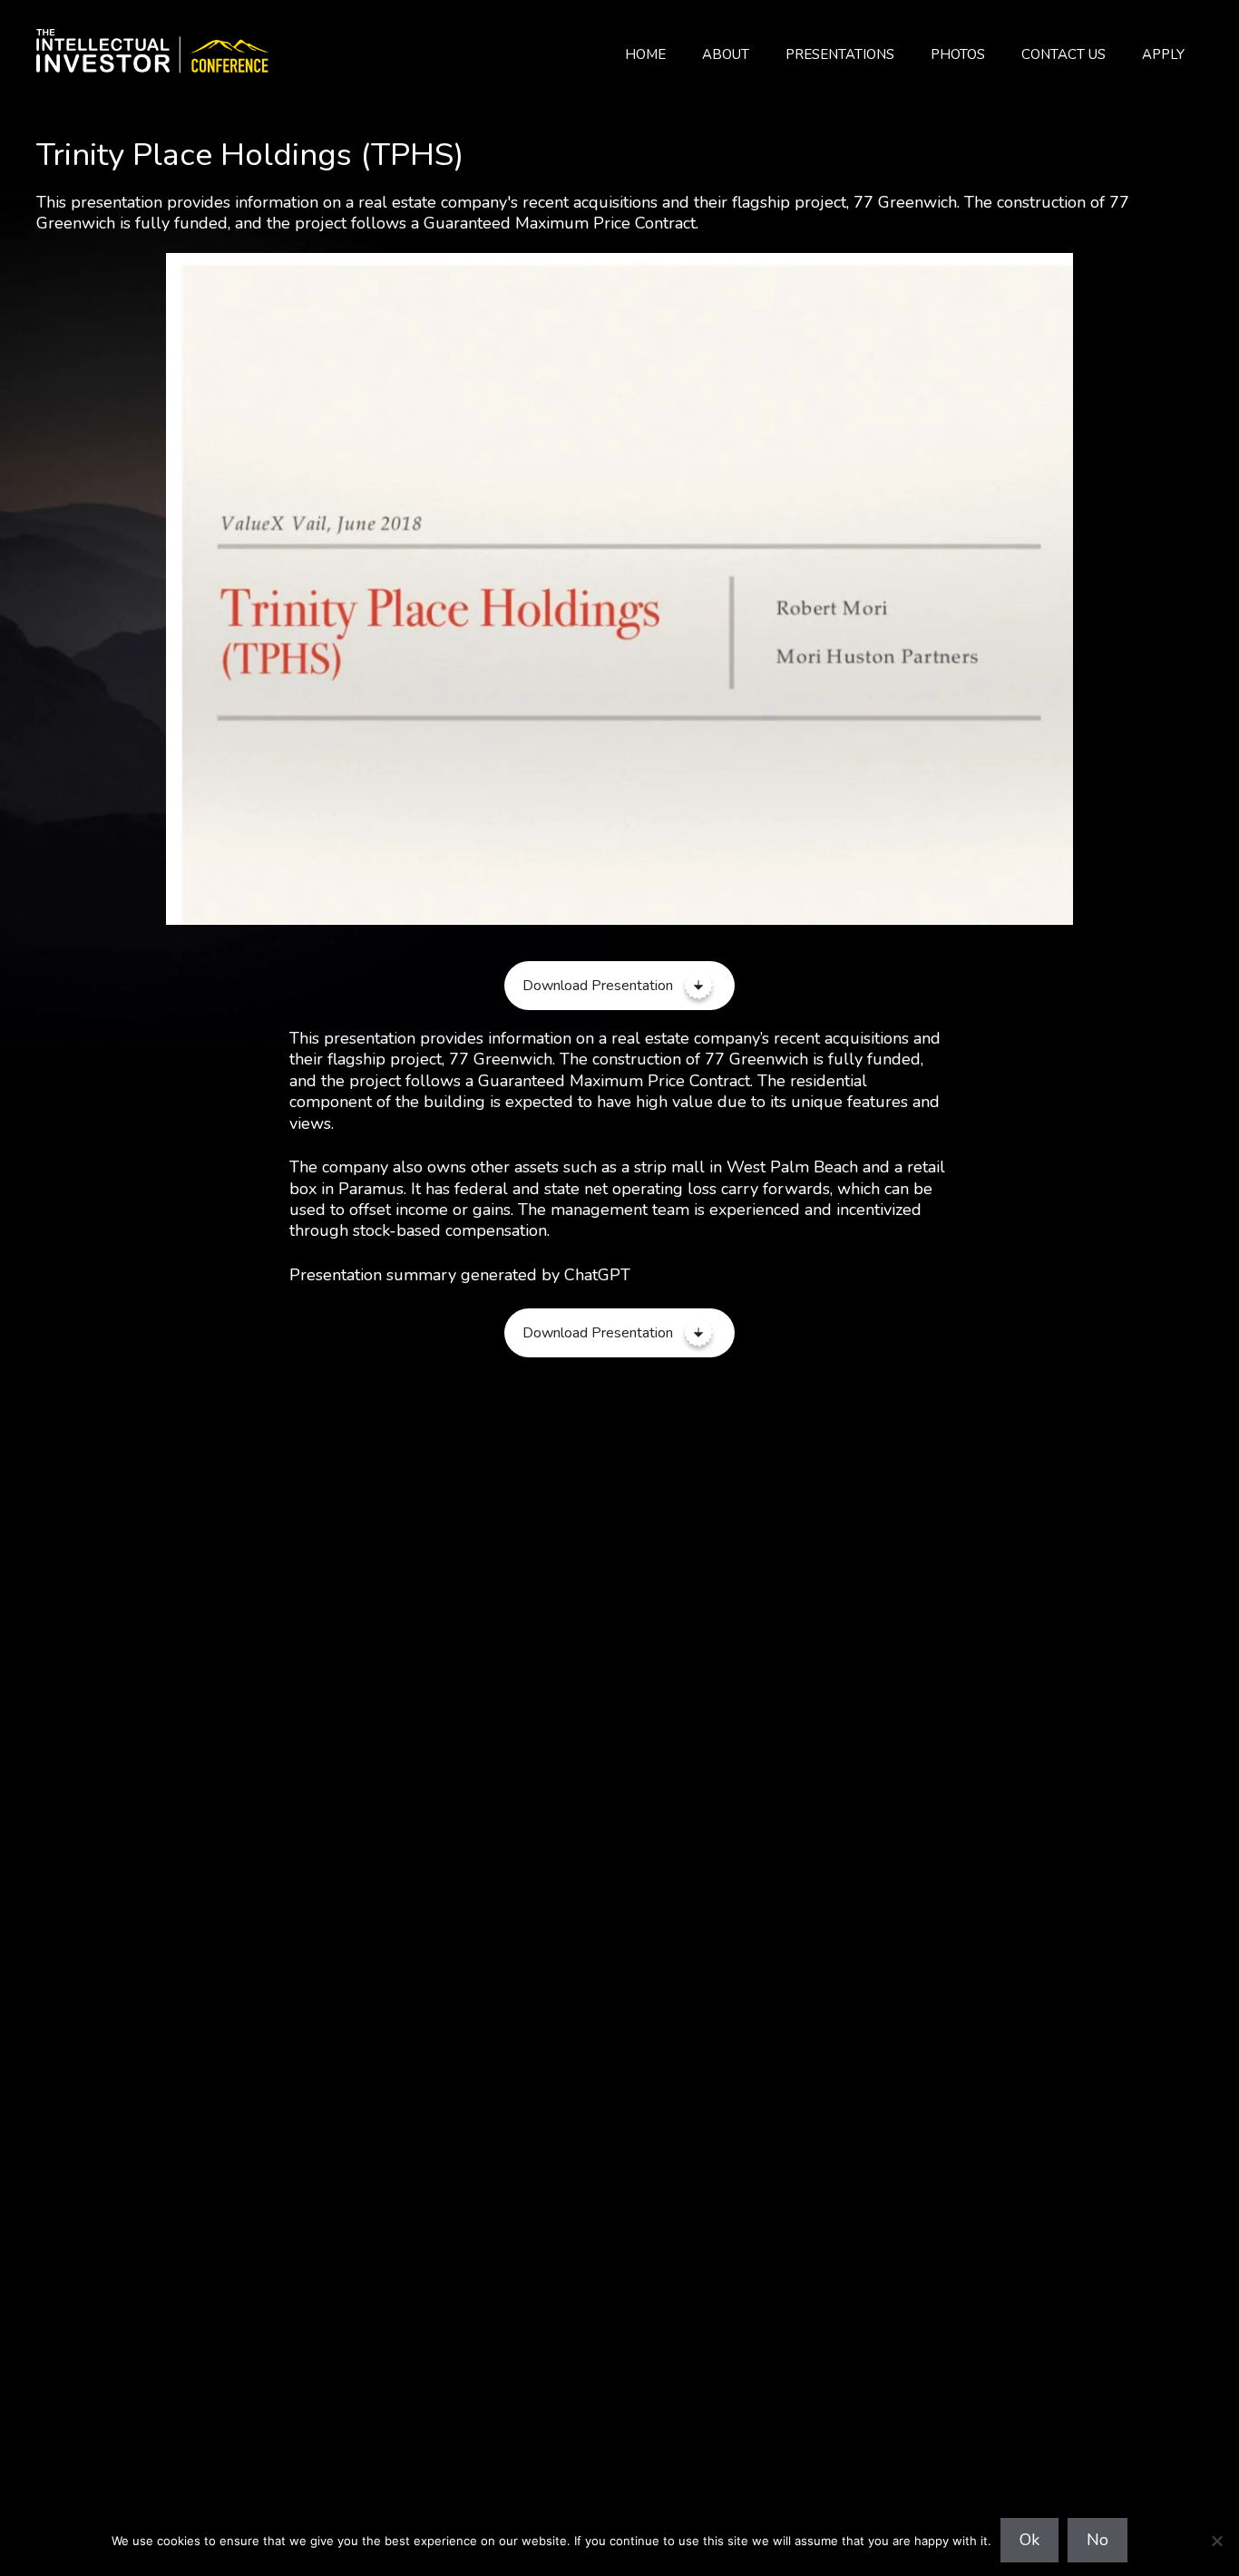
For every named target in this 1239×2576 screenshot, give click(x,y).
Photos (958, 54)
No (1098, 2540)
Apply (1163, 54)
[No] (1216, 2541)
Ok (1029, 2540)
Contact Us (1063, 54)
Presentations (840, 54)
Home (645, 54)
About (726, 54)
